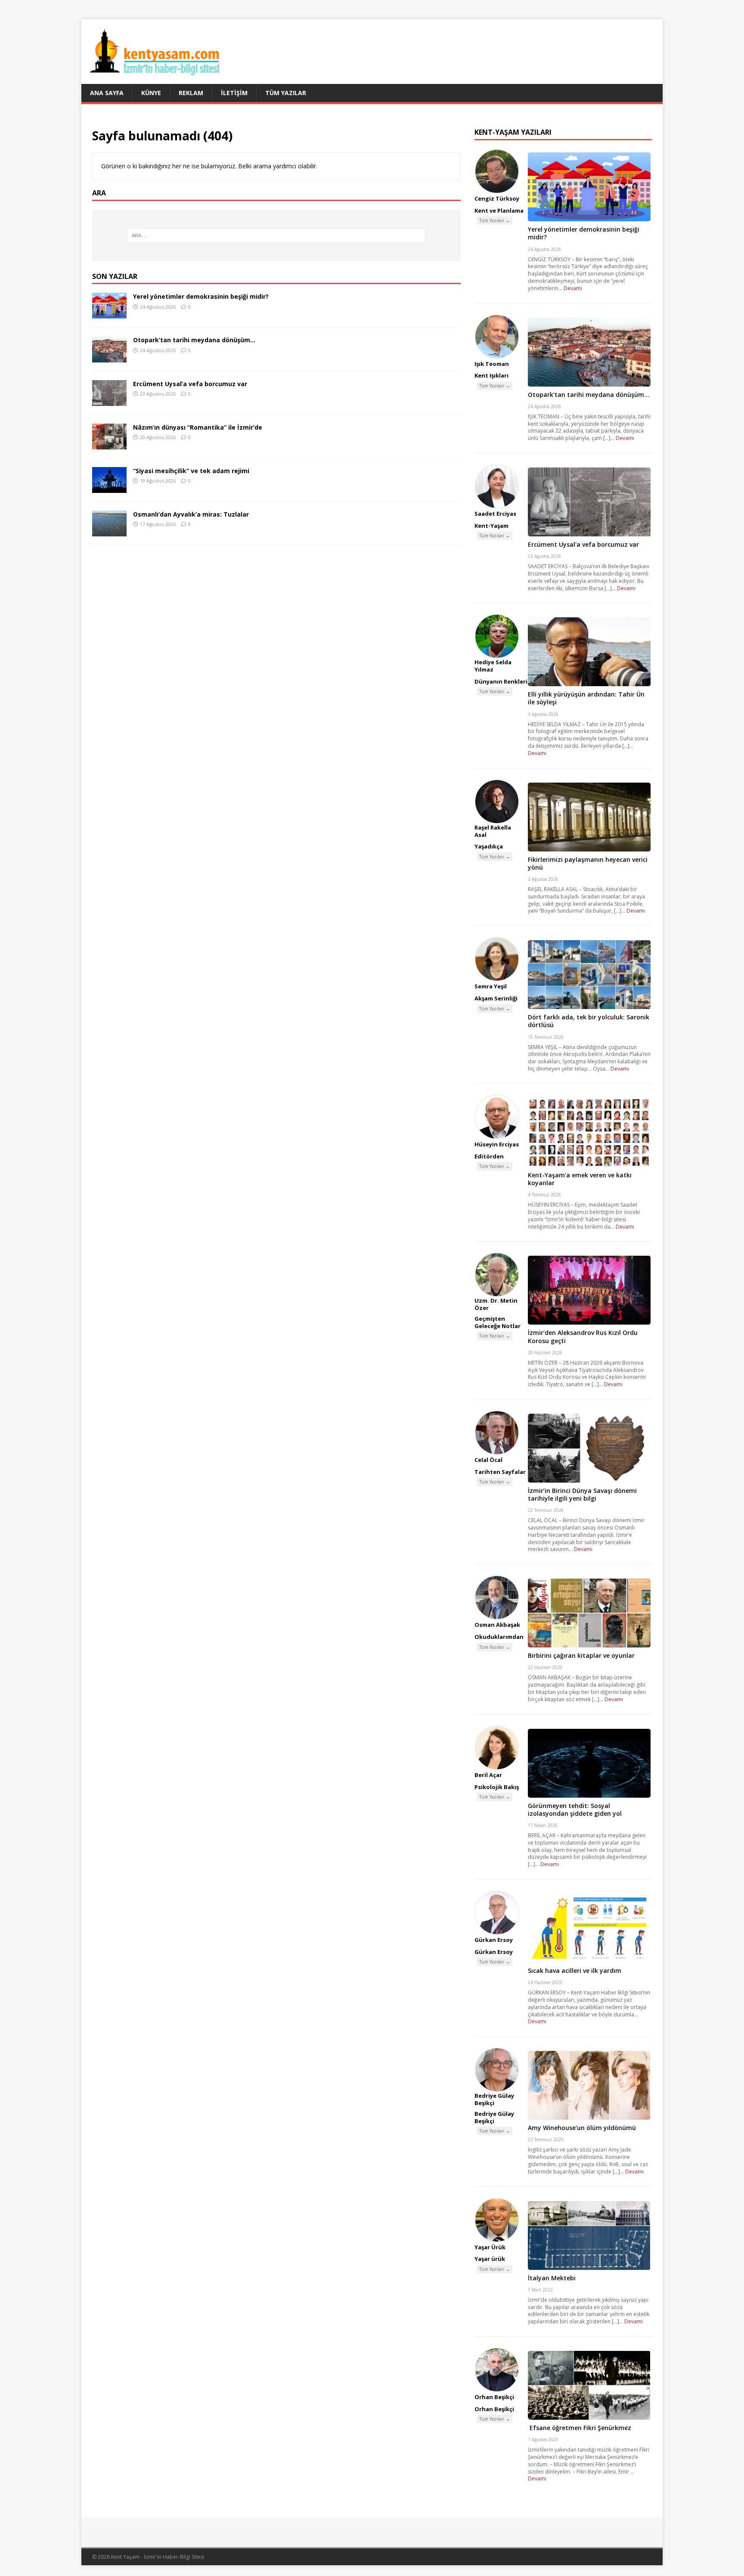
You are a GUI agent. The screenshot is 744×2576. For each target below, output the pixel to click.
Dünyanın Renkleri (501, 681)
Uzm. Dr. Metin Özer (496, 1304)
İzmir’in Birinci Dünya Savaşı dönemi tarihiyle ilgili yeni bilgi (582, 1494)
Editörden (489, 1156)
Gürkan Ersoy (494, 1940)
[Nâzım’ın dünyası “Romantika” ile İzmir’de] (109, 444)
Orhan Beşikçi (494, 2397)
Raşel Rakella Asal (493, 831)
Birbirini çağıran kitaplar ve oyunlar (581, 1655)
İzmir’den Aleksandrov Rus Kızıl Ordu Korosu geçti (583, 1336)
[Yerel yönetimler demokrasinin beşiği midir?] (109, 314)
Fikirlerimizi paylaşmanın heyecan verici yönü (588, 863)
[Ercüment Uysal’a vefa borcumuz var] (109, 401)
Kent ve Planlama (499, 211)
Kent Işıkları (491, 375)
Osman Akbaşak (497, 1625)
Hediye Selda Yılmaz (493, 666)
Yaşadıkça (489, 846)
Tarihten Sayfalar (500, 1472)
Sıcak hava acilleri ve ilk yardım (575, 1971)
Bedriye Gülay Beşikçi (494, 2099)
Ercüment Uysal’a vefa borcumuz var (190, 384)
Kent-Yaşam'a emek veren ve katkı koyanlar (580, 1179)
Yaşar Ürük (490, 2247)
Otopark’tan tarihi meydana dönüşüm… (194, 340)
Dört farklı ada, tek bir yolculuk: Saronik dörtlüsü (589, 1021)
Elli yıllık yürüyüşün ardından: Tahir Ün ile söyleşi (586, 698)
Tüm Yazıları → (494, 220)
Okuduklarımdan (499, 1637)
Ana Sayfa (107, 93)
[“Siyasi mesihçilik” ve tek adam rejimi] (109, 488)
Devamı (573, 288)
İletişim (234, 93)
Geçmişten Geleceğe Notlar (498, 1322)
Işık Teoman (492, 364)
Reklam (191, 93)
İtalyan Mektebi (552, 2278)
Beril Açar (488, 1775)
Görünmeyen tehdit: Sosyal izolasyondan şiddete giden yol (575, 1810)
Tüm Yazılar (286, 93)
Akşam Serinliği (496, 998)
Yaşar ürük (490, 2259)
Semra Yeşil (491, 986)
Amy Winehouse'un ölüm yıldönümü (582, 2128)
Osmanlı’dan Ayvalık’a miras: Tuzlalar (191, 514)
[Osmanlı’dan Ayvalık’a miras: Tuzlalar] (109, 531)
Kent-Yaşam (491, 526)
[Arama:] (276, 235)
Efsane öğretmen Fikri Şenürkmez (580, 2428)
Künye (151, 93)
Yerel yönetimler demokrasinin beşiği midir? (201, 296)
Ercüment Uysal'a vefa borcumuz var (583, 544)
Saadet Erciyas (495, 514)
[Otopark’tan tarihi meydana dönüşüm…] (109, 357)
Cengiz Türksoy (497, 198)
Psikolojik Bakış (497, 1787)
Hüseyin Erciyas (497, 1144)
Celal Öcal (488, 1460)
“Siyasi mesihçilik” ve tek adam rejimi (191, 471)
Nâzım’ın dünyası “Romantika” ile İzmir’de (198, 427)
